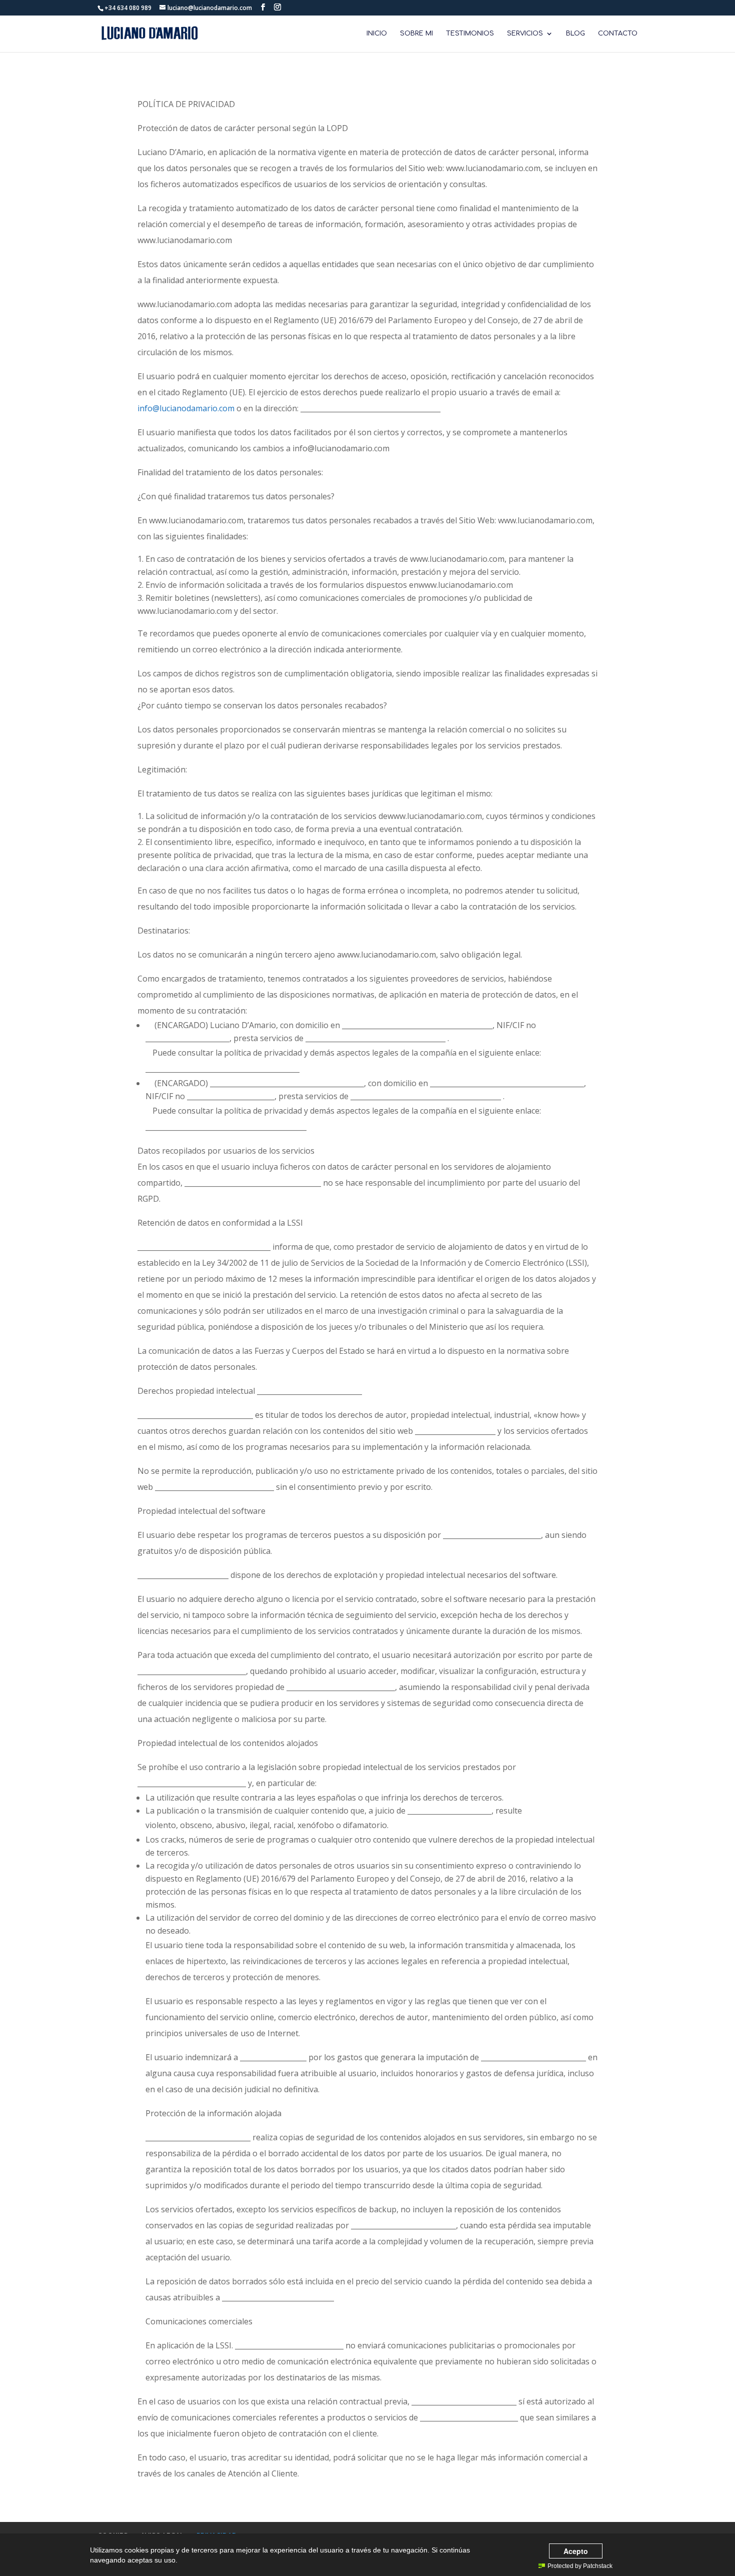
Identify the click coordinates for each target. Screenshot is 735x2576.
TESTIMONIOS (470, 34)
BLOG (575, 34)
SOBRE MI (416, 34)
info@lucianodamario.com (186, 408)
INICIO (377, 34)
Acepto (576, 2551)
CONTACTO (618, 34)
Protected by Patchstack (580, 2566)
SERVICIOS (525, 34)
